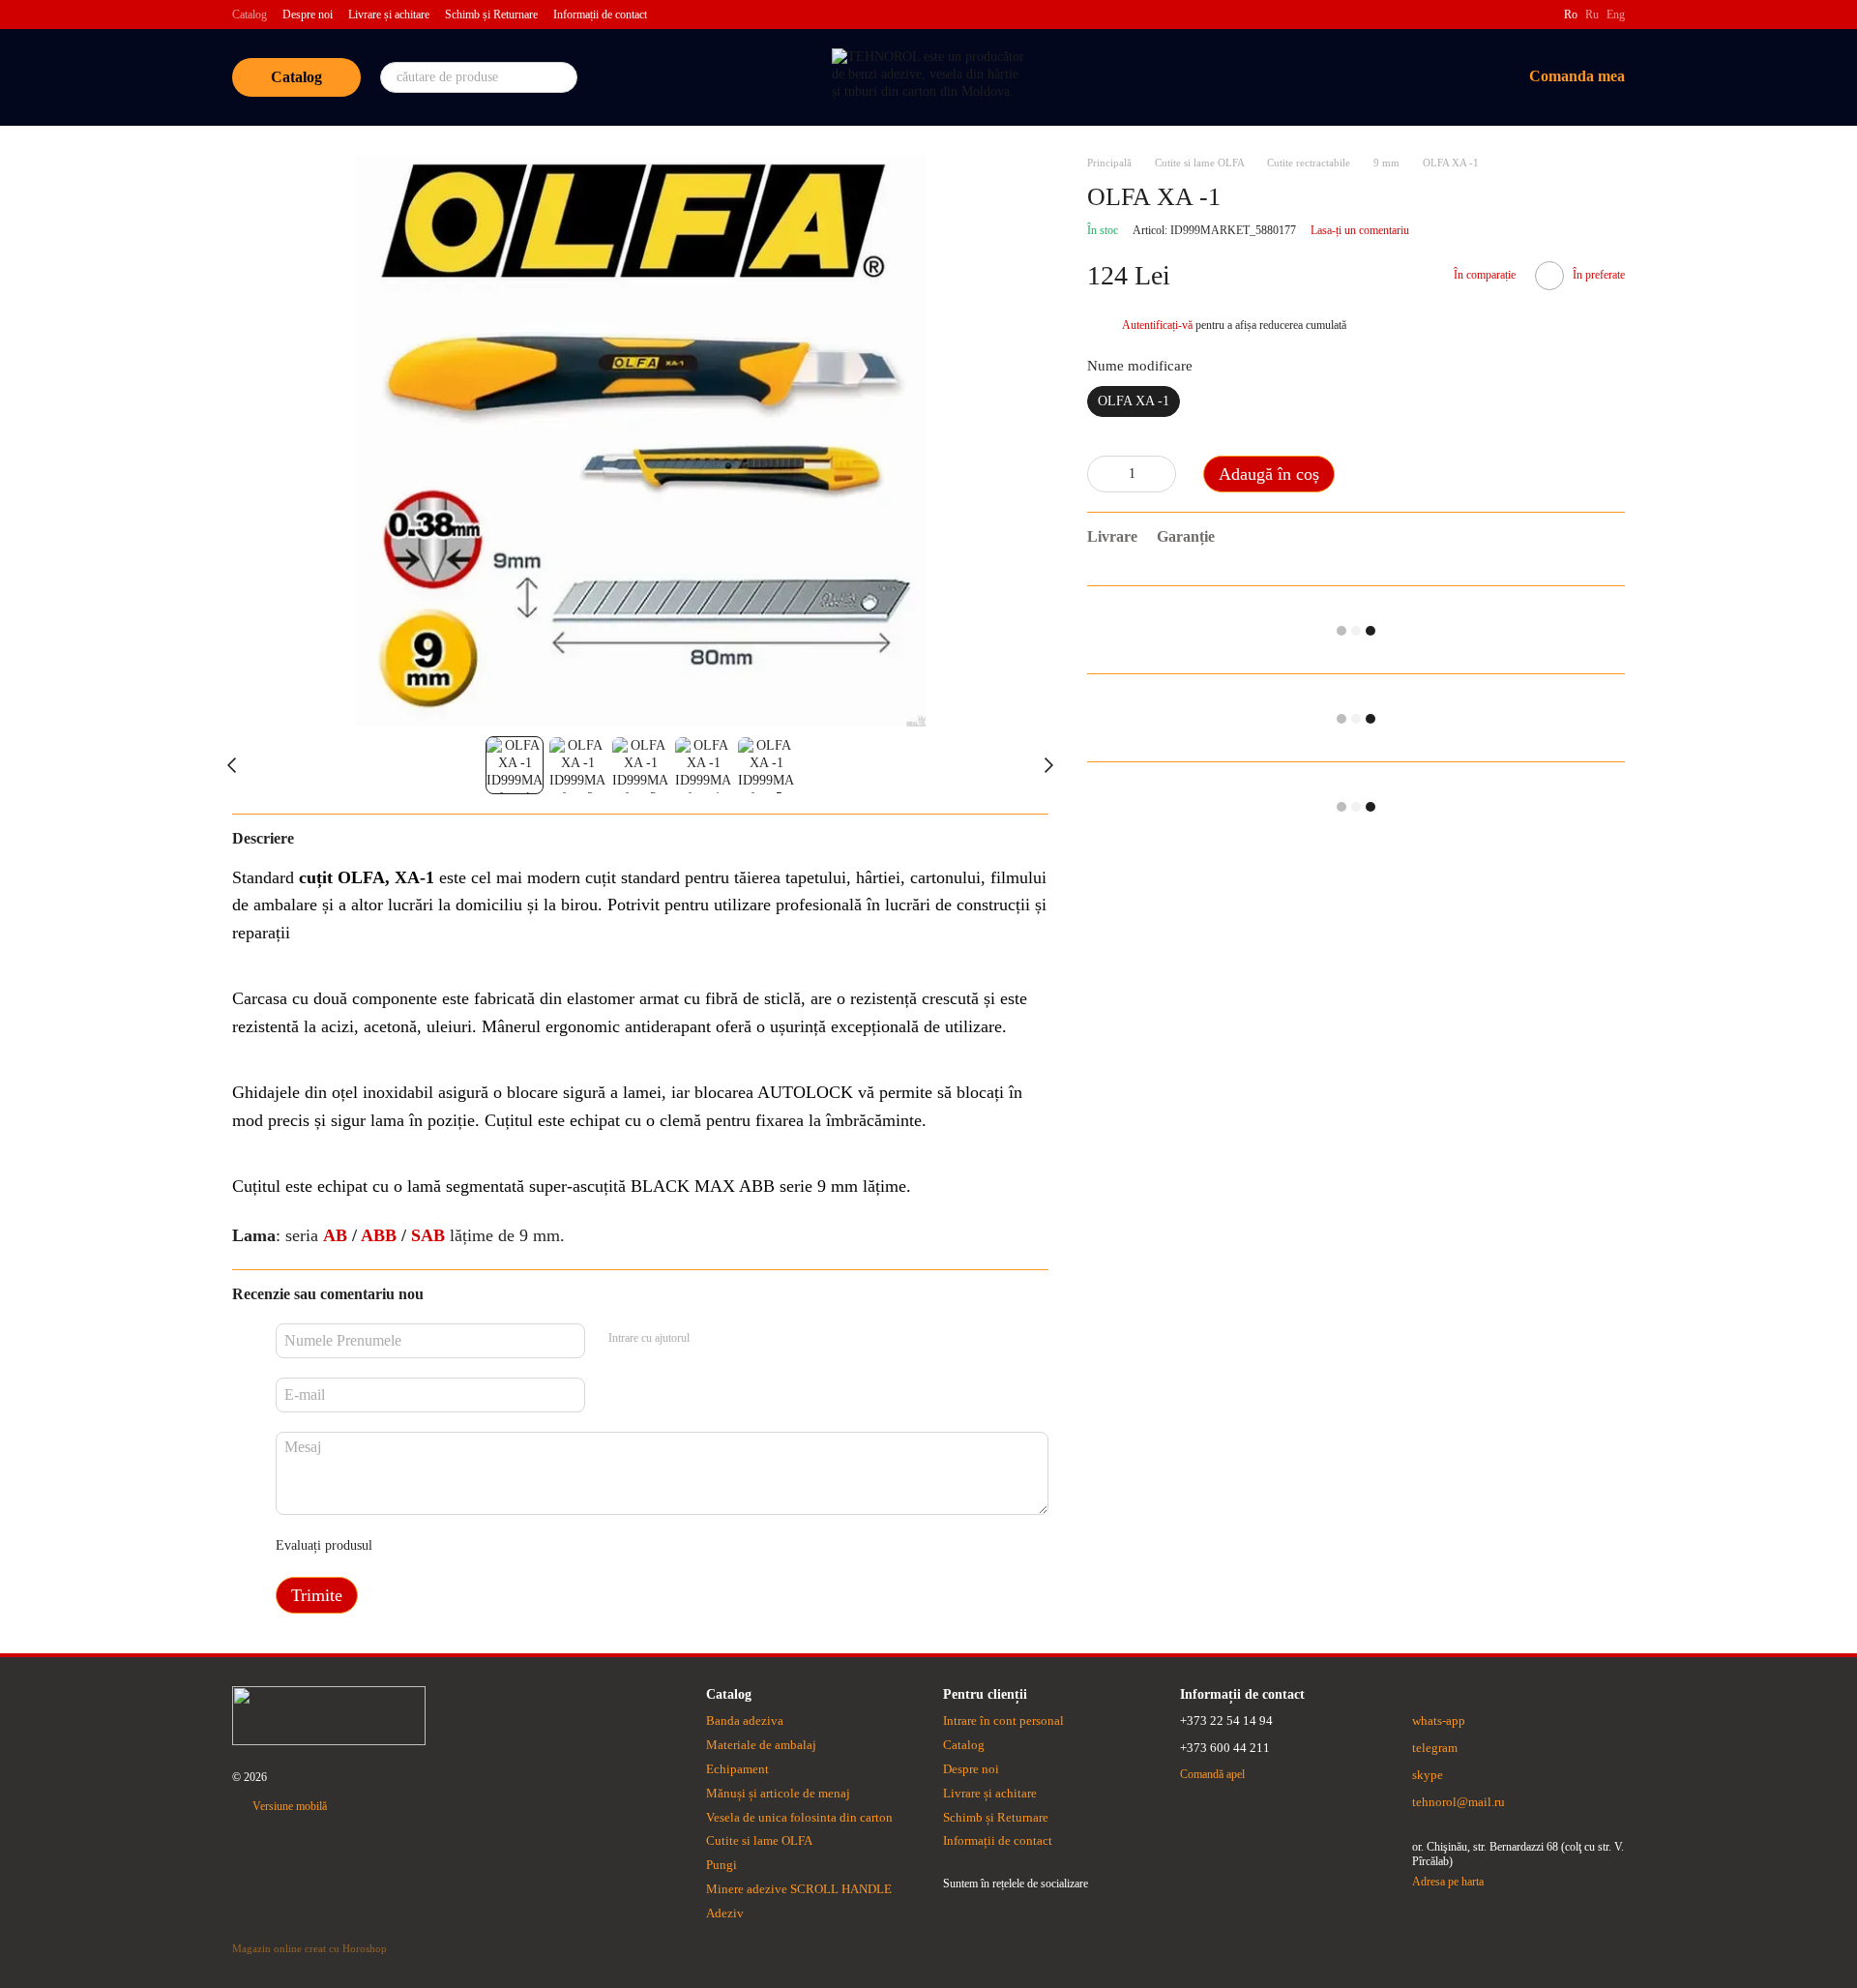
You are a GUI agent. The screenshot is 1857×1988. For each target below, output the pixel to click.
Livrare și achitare (389, 15)
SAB (430, 1235)
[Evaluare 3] (466, 1546)
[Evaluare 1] (404, 1546)
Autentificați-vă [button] (1159, 326)
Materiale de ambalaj (761, 1745)
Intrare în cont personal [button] (1003, 1721)
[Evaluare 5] (528, 1546)
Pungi (722, 1865)
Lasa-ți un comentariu (1360, 230)
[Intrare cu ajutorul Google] (742, 1338)
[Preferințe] (1405, 77)
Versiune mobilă (288, 1806)
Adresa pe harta (1448, 1882)
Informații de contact (600, 15)
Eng (1616, 15)
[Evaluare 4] (497, 1546)
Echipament (737, 1769)
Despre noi (308, 15)
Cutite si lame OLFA (759, 1840)
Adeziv (725, 1913)
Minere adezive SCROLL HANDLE (799, 1889)
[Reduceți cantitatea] (1102, 474)
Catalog (250, 15)
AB (338, 1235)
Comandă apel (1212, 1774)
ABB (381, 1235)
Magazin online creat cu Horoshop (309, 1948)
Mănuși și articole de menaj (778, 1793)
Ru (1592, 15)
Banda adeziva (745, 1721)
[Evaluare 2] (435, 1546)
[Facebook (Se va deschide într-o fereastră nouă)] (1537, 15)
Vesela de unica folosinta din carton (799, 1817)
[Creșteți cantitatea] (1162, 474)
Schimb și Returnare (491, 15)
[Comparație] (1355, 77)
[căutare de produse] (562, 77)
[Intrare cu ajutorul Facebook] (711, 1338)
